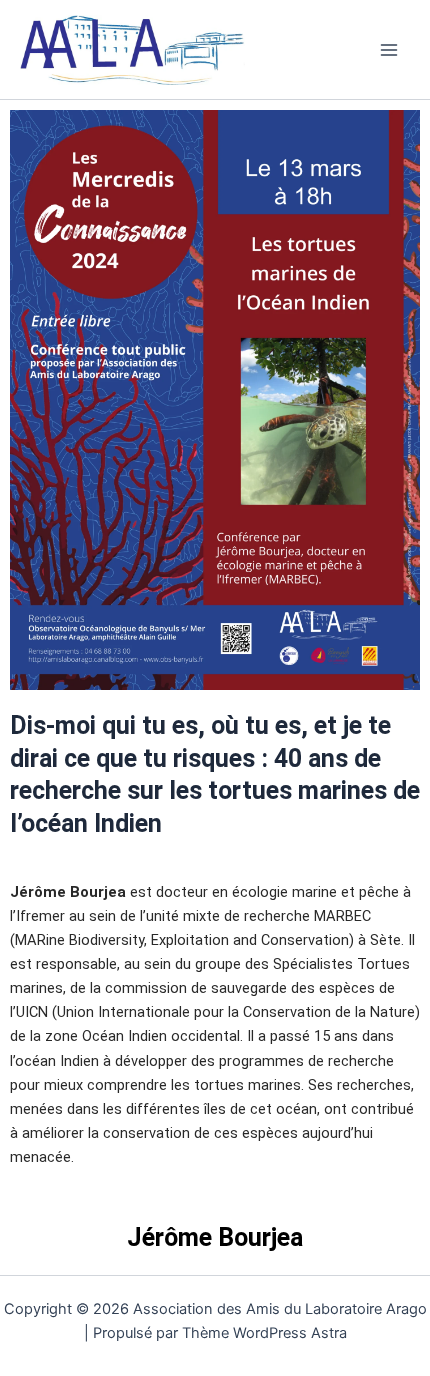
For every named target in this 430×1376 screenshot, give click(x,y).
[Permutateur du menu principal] (389, 50)
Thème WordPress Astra (264, 1333)
